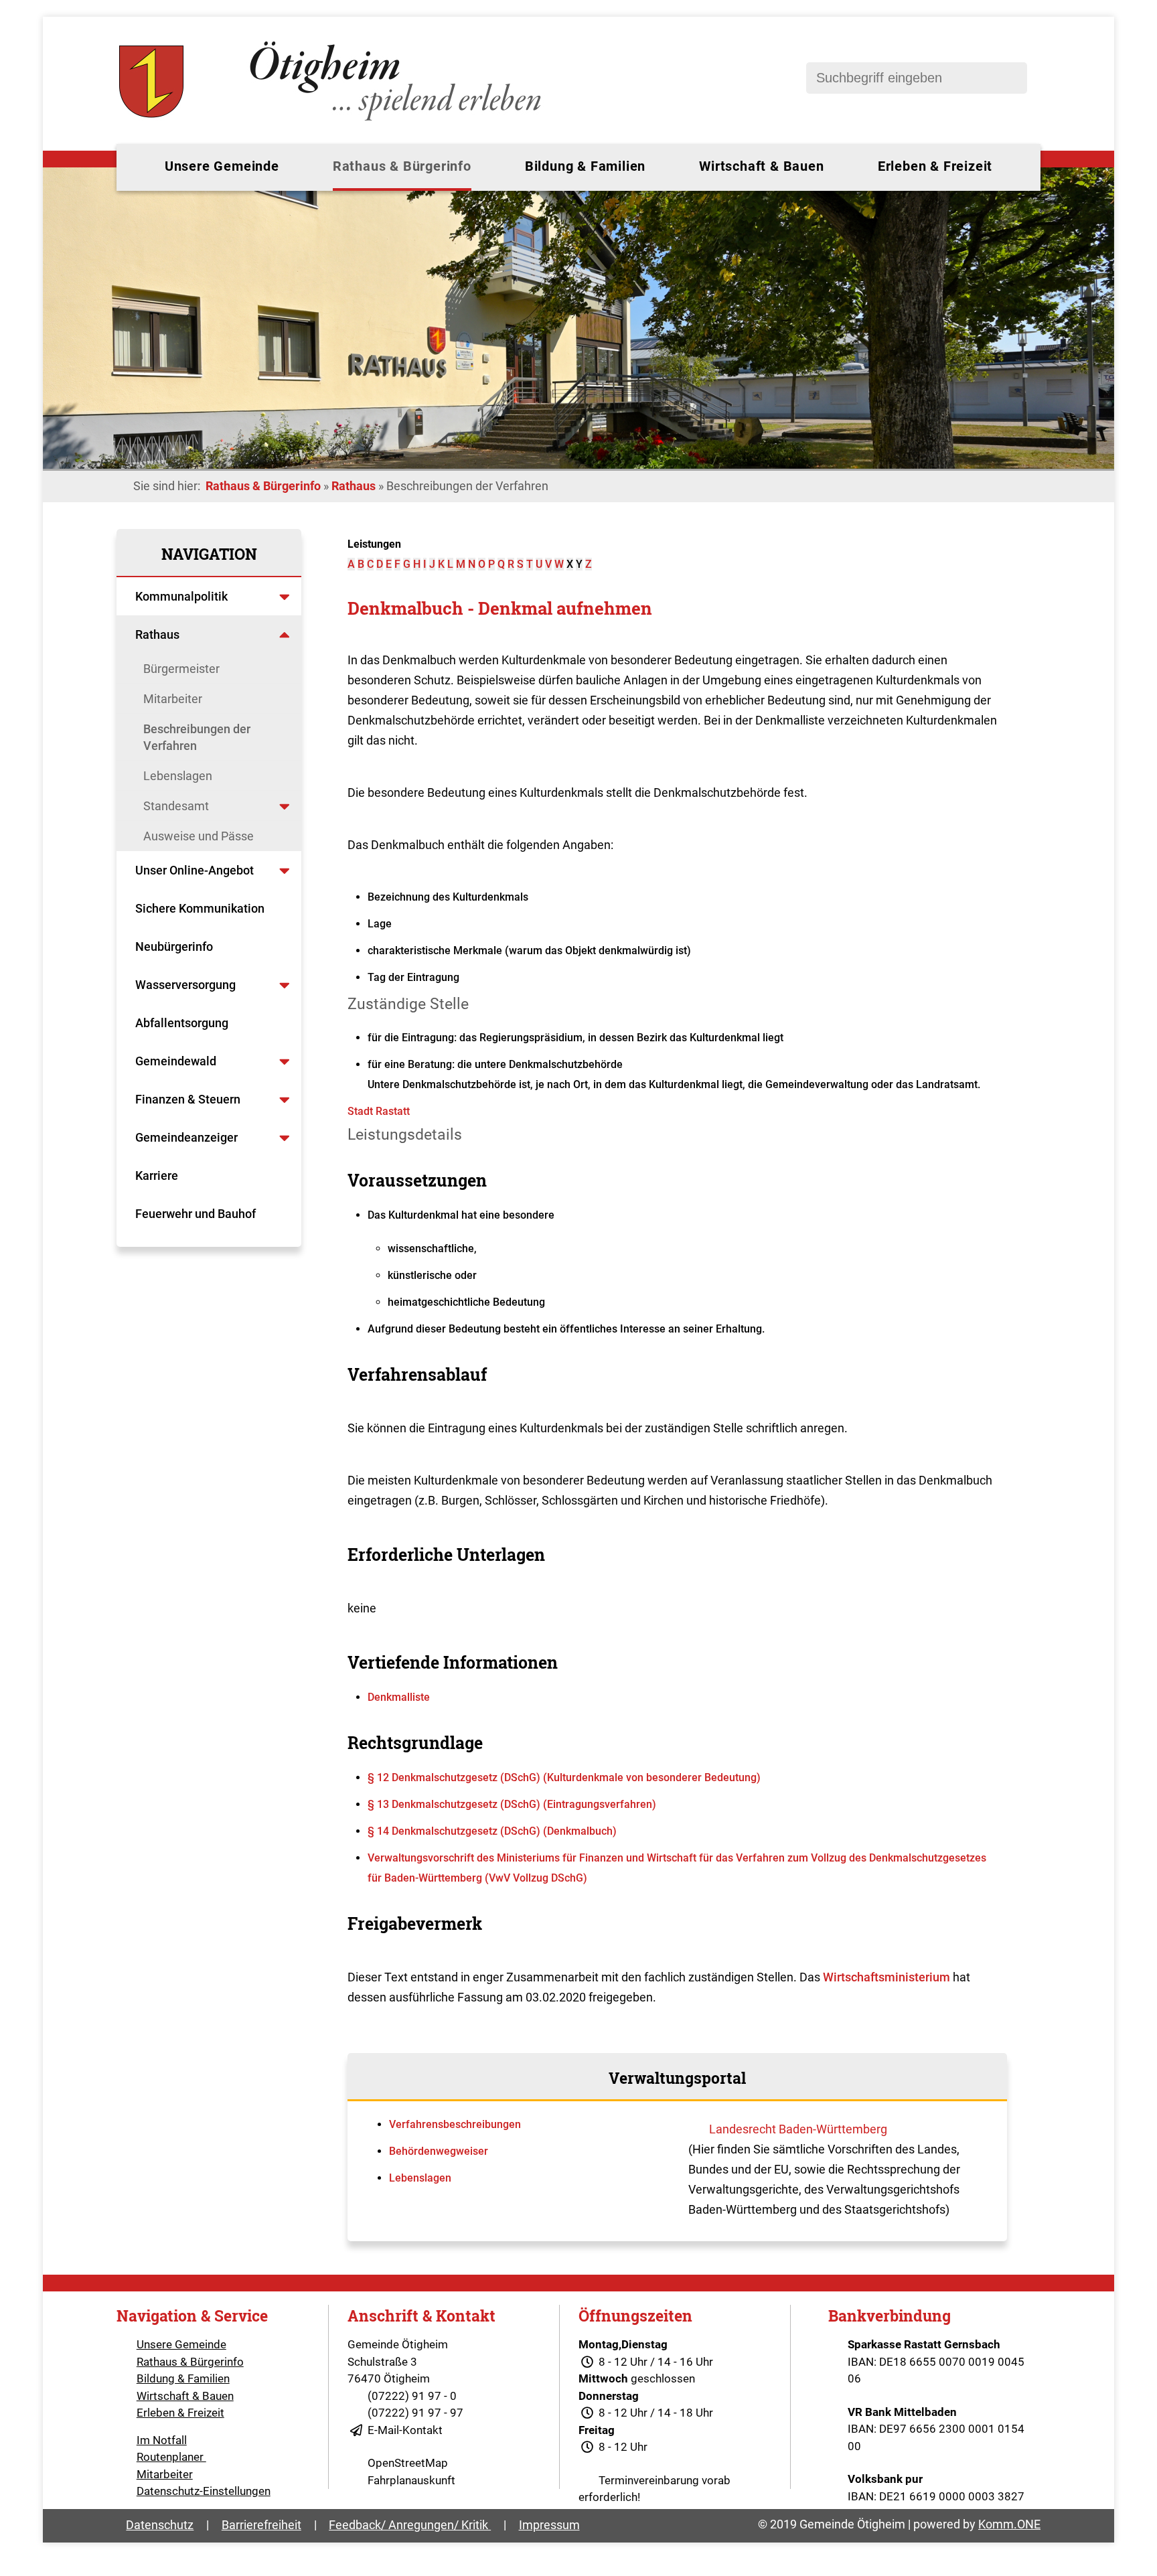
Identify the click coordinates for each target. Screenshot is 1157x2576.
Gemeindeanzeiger (186, 1137)
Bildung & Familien (585, 166)
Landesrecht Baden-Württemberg (798, 2129)
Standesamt (176, 806)
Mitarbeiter (173, 699)
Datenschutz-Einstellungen (204, 2491)
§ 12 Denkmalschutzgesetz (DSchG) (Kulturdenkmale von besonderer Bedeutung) (564, 1777)
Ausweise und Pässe (199, 836)
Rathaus (354, 486)
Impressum (549, 2525)
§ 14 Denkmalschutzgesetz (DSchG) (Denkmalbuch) (492, 1831)
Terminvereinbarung (649, 2480)
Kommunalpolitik (181, 596)
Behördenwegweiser (439, 2151)
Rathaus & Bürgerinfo (402, 166)
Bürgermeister (181, 669)
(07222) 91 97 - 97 (415, 2413)
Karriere (157, 1176)
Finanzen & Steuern (188, 1099)
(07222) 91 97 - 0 (412, 2396)
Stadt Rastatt (379, 1111)
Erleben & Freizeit (935, 166)
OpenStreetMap (408, 2463)
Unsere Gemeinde (222, 166)
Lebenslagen (178, 776)
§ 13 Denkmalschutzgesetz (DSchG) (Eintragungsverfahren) (512, 1804)
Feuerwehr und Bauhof (196, 1214)
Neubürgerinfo (175, 946)
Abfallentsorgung (182, 1023)
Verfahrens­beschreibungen (455, 2124)
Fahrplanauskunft (411, 2480)
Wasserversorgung (185, 985)
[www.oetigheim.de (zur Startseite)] (332, 121)
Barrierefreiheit (261, 2525)
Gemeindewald (176, 1061)
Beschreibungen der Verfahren (197, 737)
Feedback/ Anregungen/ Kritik (410, 2525)
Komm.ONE (1009, 2524)
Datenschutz (160, 2525)
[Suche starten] (1010, 78)
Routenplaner (171, 2457)
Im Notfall (162, 2440)
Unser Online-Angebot (195, 870)
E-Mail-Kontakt (405, 2430)
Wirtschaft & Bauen (761, 166)
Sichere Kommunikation (200, 908)
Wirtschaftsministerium (886, 1977)
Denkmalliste (399, 1697)
